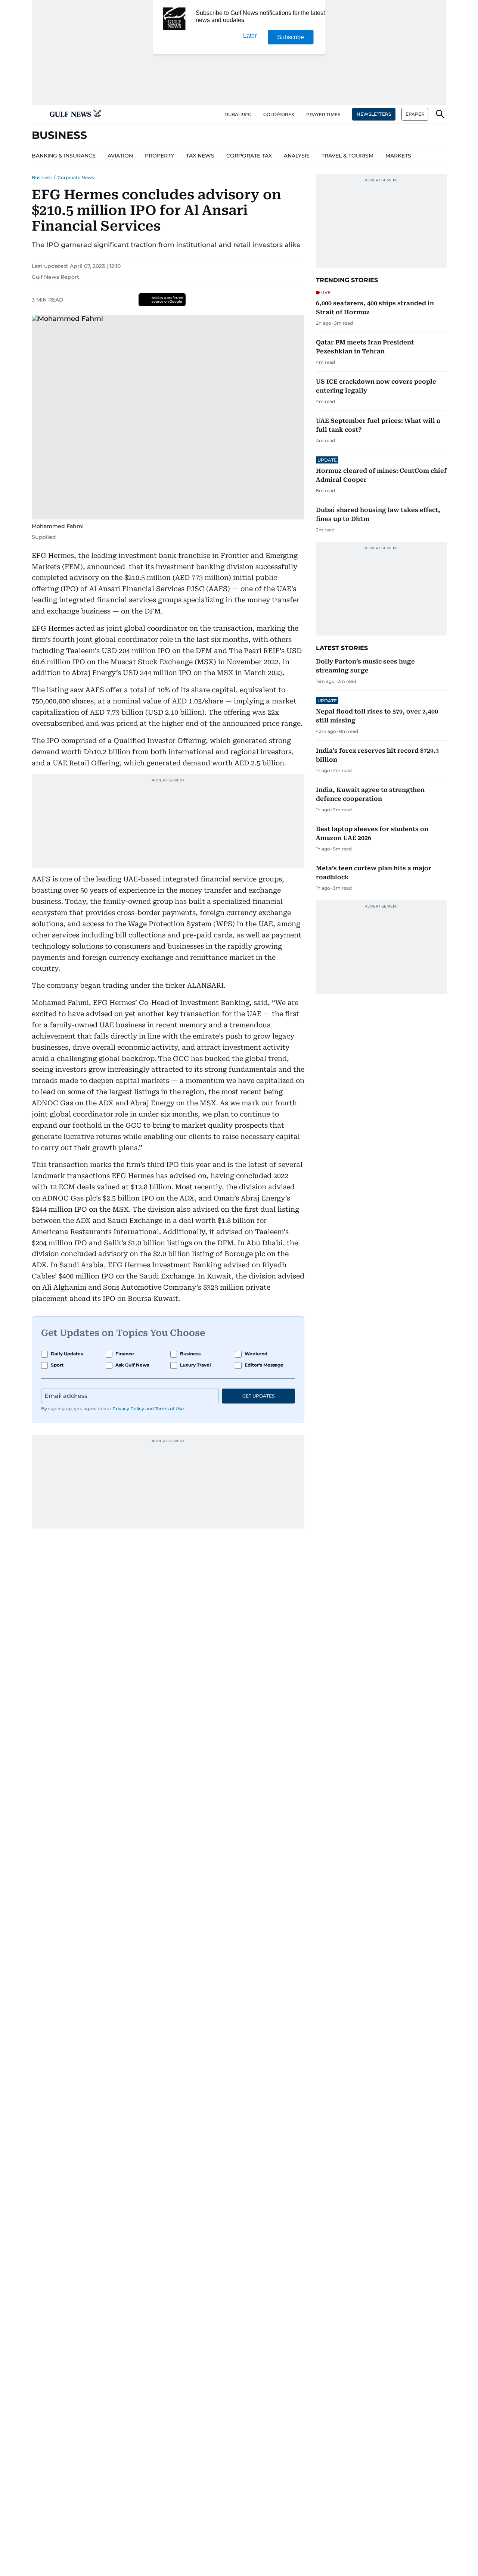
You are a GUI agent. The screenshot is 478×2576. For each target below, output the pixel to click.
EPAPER (415, 114)
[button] (38, 114)
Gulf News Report (55, 277)
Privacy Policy (128, 1409)
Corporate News (76, 177)
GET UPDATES (258, 1396)
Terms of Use (169, 1409)
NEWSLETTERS (374, 114)
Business (42, 177)
